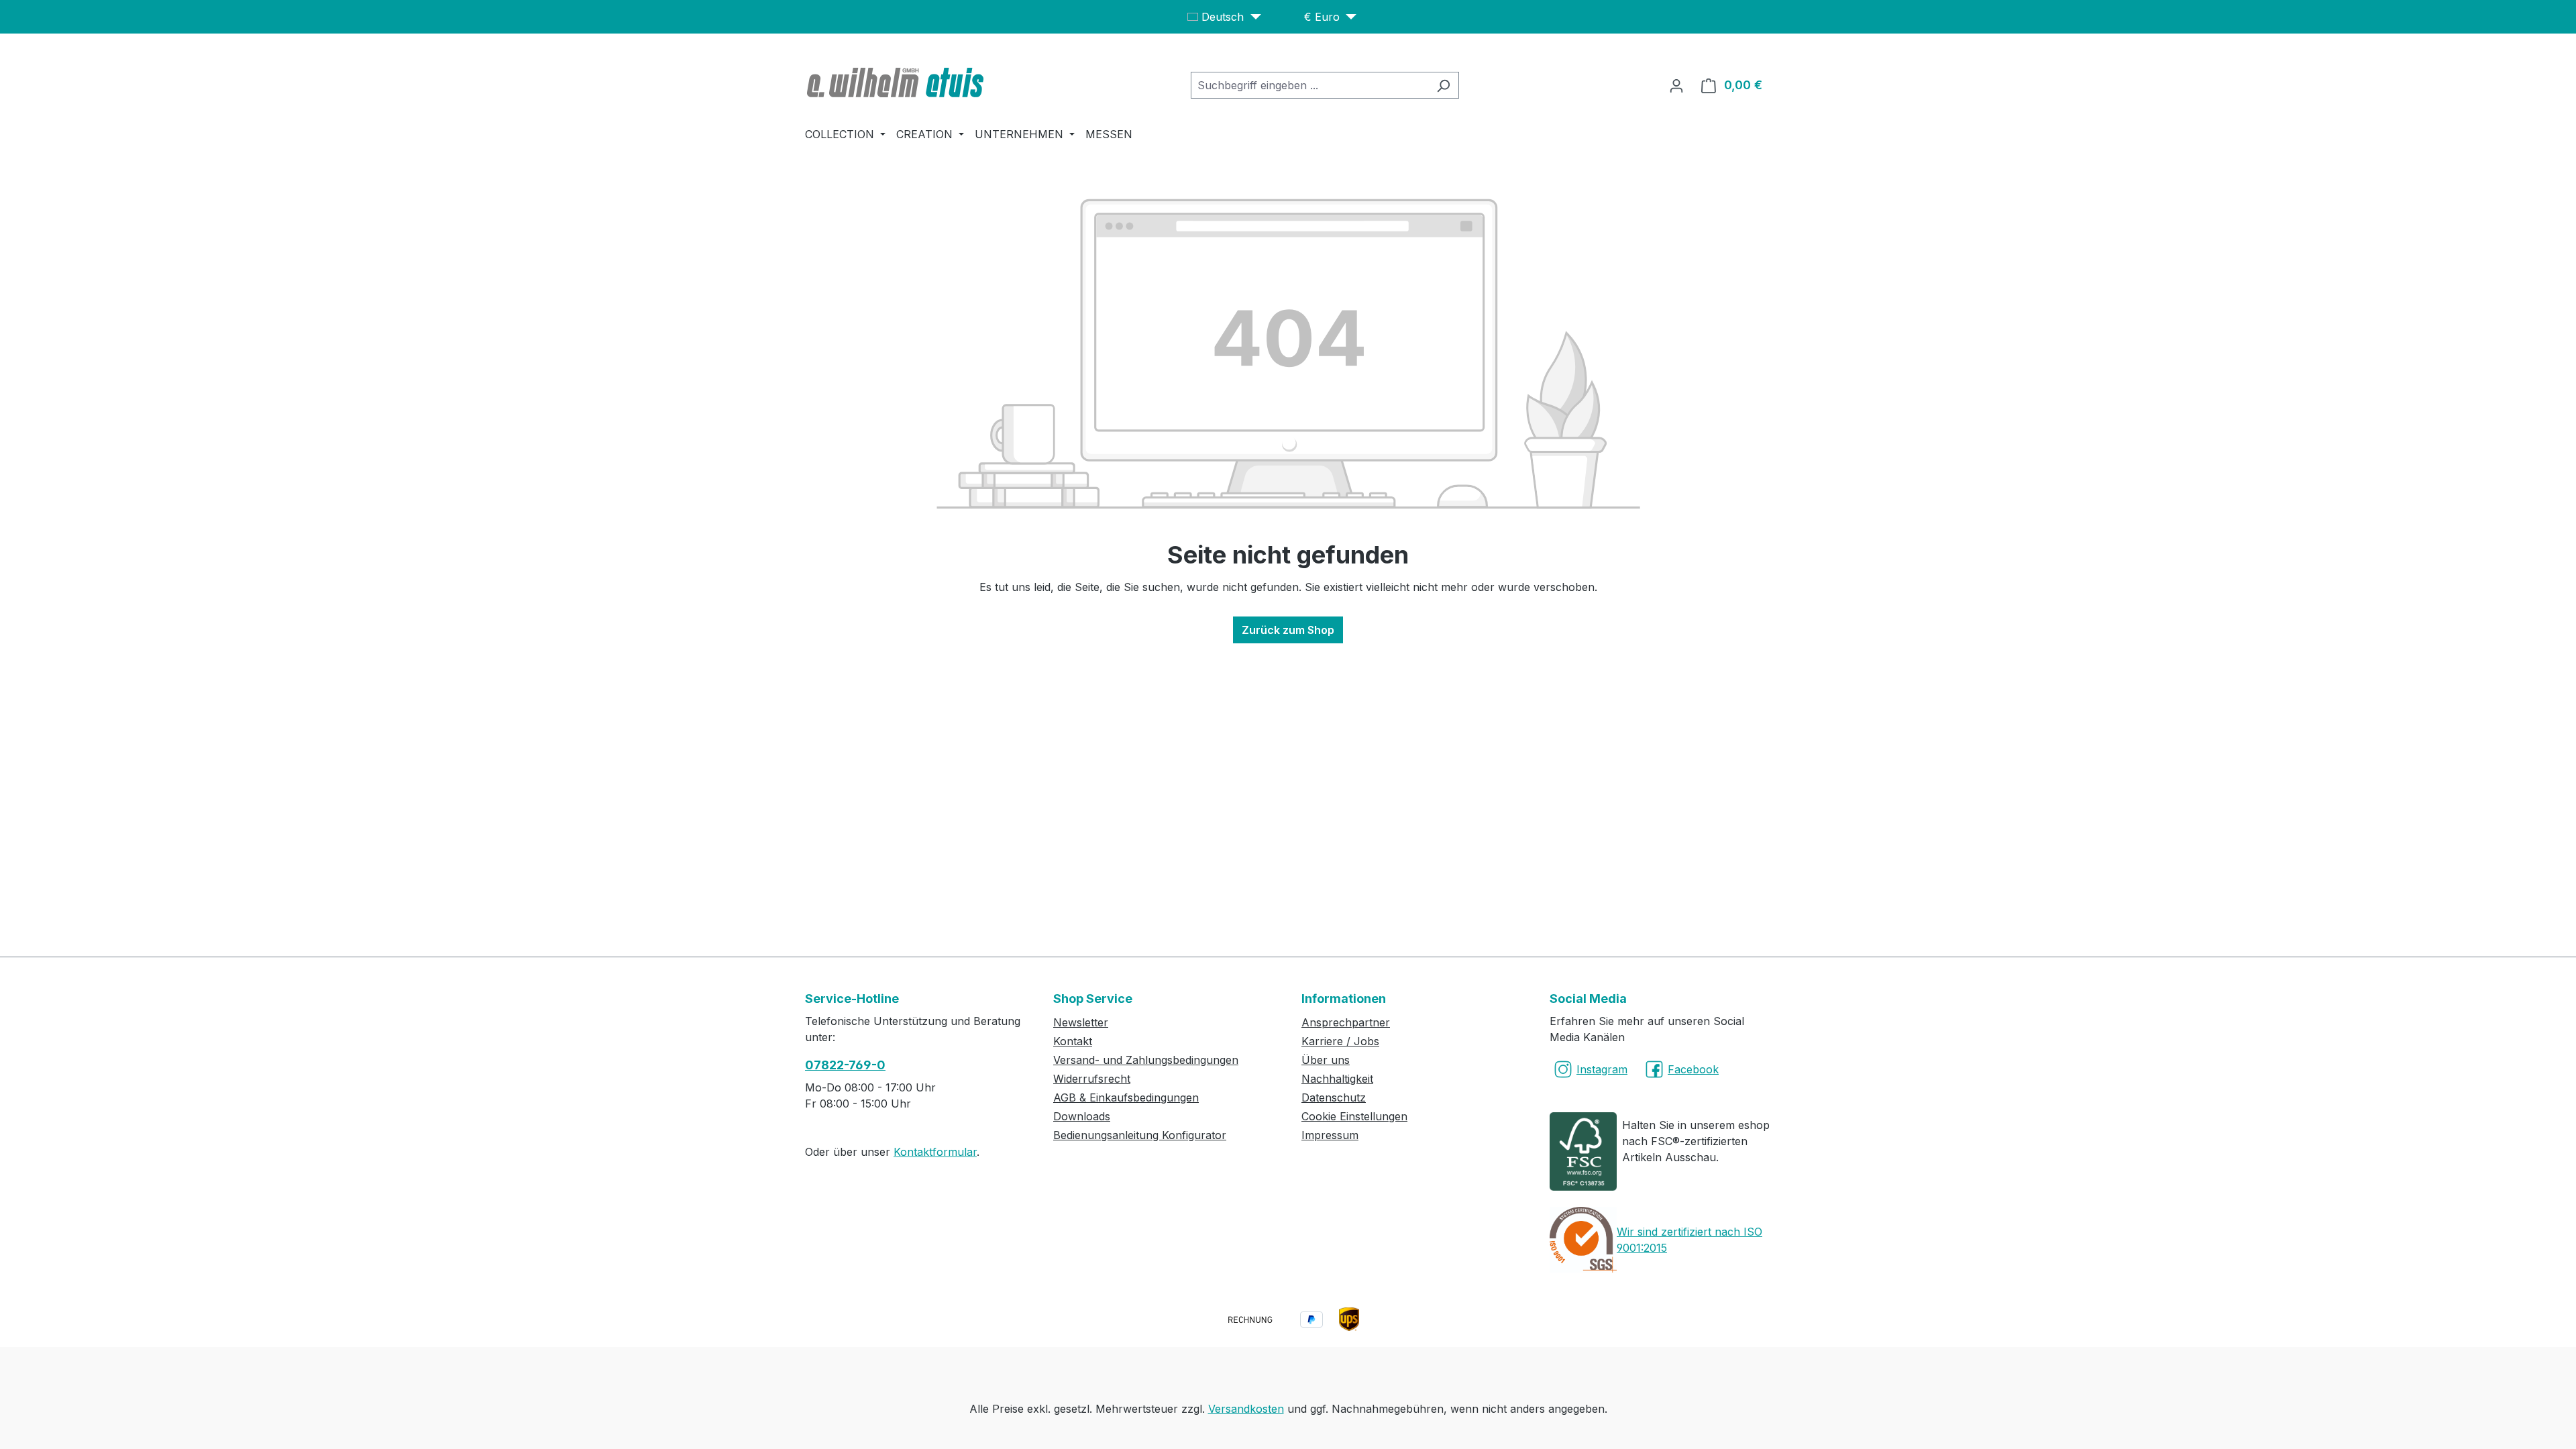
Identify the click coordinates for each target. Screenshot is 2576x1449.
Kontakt (1073, 1041)
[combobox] (1309, 85)
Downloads (1082, 1116)
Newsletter (1081, 1022)
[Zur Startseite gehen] (897, 83)
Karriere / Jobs (1340, 1041)
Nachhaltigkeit (1337, 1079)
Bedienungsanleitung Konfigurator (1140, 1135)
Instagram (1602, 1069)
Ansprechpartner (1346, 1022)
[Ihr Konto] (1676, 85)
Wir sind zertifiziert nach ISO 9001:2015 (1689, 1240)
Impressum (1330, 1135)
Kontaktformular (935, 1152)
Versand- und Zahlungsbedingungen (1146, 1060)
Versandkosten (1246, 1409)
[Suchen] (1443, 85)
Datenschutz (1334, 1097)
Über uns (1326, 1060)
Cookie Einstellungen (1354, 1116)
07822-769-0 (845, 1065)
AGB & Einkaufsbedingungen (1126, 1097)
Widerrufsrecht (1092, 1079)
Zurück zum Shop (1288, 630)
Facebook (1693, 1069)
